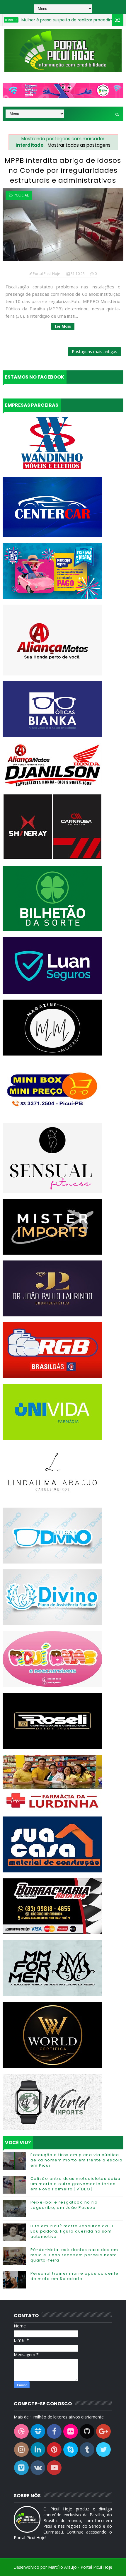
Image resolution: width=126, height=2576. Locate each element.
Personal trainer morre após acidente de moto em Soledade (75, 2276)
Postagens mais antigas (94, 351)
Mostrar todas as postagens (79, 145)
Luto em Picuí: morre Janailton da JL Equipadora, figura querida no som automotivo (72, 2231)
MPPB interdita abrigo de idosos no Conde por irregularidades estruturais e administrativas (63, 170)
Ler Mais (63, 326)
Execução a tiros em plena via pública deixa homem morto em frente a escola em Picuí (77, 2160)
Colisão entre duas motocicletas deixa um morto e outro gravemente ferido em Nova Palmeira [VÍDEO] (76, 2184)
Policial (21, 195)
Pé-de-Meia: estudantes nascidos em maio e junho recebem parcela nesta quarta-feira (74, 2255)
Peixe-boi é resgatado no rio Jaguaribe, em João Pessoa (64, 2205)
